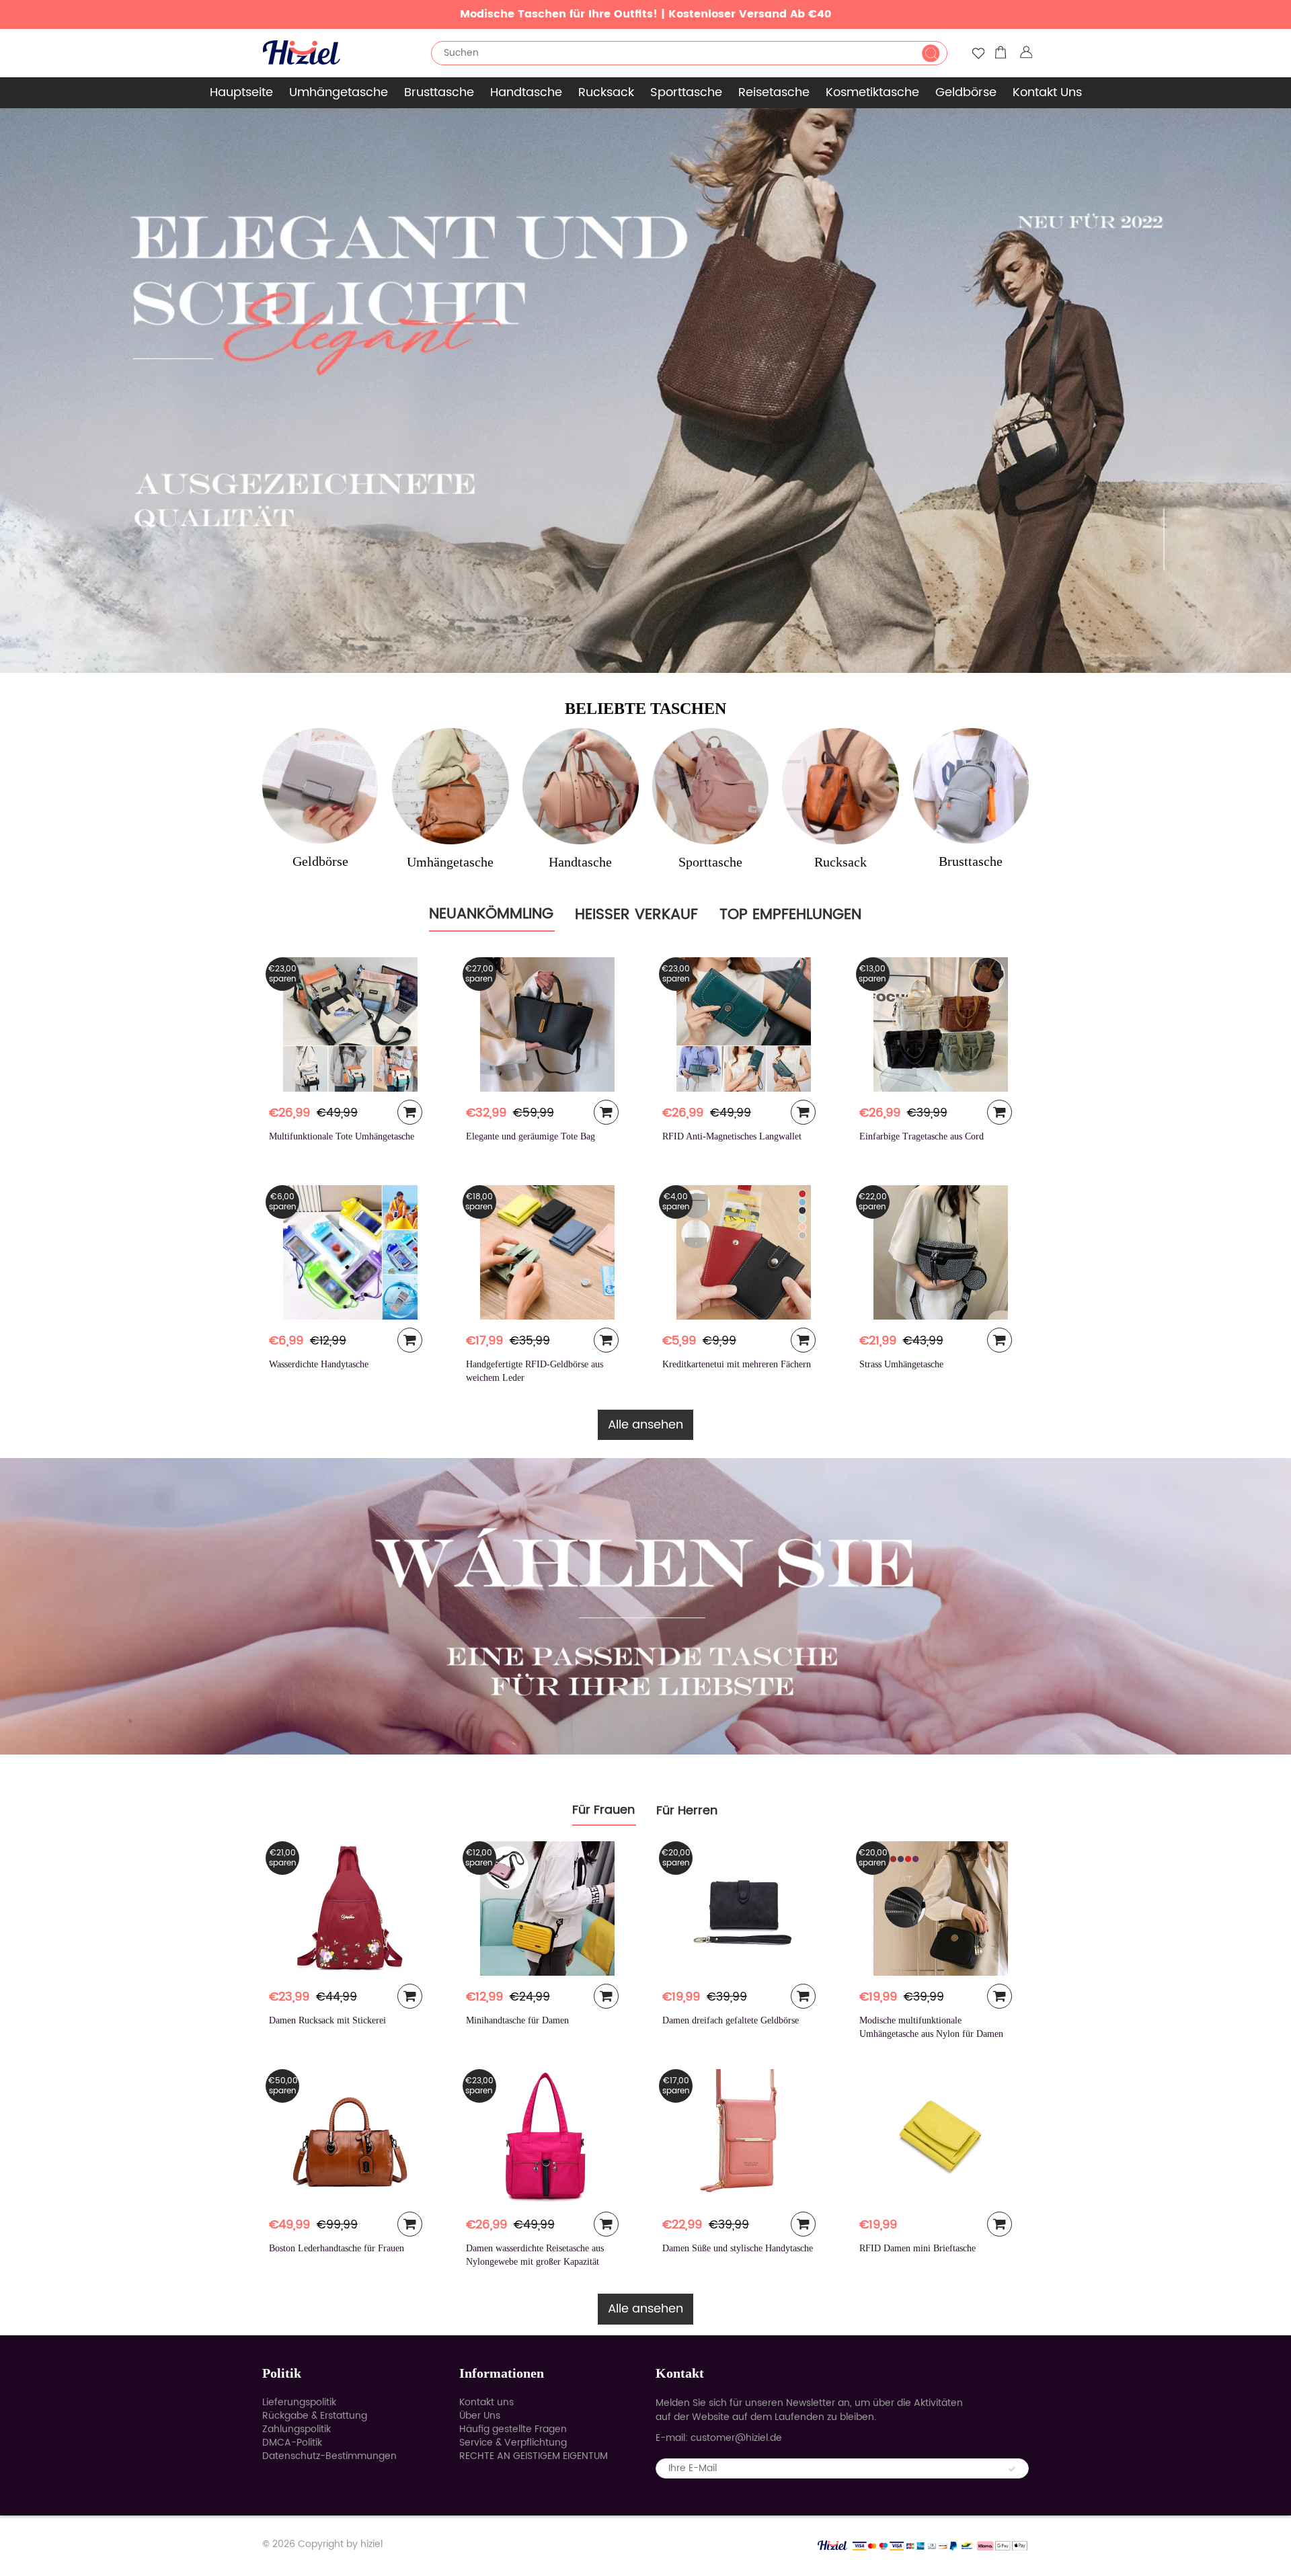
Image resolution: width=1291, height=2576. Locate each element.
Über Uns (480, 2416)
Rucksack (606, 92)
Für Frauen (603, 1810)
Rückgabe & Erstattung (315, 2416)
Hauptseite (241, 92)
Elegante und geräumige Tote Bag (531, 1136)
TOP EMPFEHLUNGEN (790, 915)
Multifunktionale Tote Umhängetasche (342, 1136)
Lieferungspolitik (299, 2402)
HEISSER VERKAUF (636, 915)
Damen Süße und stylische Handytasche (738, 2248)
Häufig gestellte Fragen (513, 2429)
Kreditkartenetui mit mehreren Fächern (737, 1364)
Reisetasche (774, 92)
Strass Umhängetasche (901, 1364)
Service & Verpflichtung (513, 2443)
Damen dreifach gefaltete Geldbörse (731, 2020)
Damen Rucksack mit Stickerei (327, 2020)
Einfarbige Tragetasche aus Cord (922, 1136)
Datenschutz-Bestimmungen (329, 2456)
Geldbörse (966, 92)
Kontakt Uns (1047, 92)
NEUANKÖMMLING (491, 914)
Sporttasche (686, 92)
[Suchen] (931, 53)
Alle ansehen (645, 1425)
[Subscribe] (1012, 2469)
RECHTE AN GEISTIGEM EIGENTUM (534, 2456)
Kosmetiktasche (872, 92)
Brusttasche (439, 92)
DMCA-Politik (292, 2443)
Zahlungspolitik (297, 2429)
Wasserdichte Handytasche (319, 1364)
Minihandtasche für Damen (517, 2020)
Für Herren (687, 1811)
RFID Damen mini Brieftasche (917, 2248)
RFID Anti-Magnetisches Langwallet (732, 1136)
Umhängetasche (339, 92)
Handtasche (526, 92)
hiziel (371, 2544)
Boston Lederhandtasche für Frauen (337, 2248)
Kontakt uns (486, 2402)
